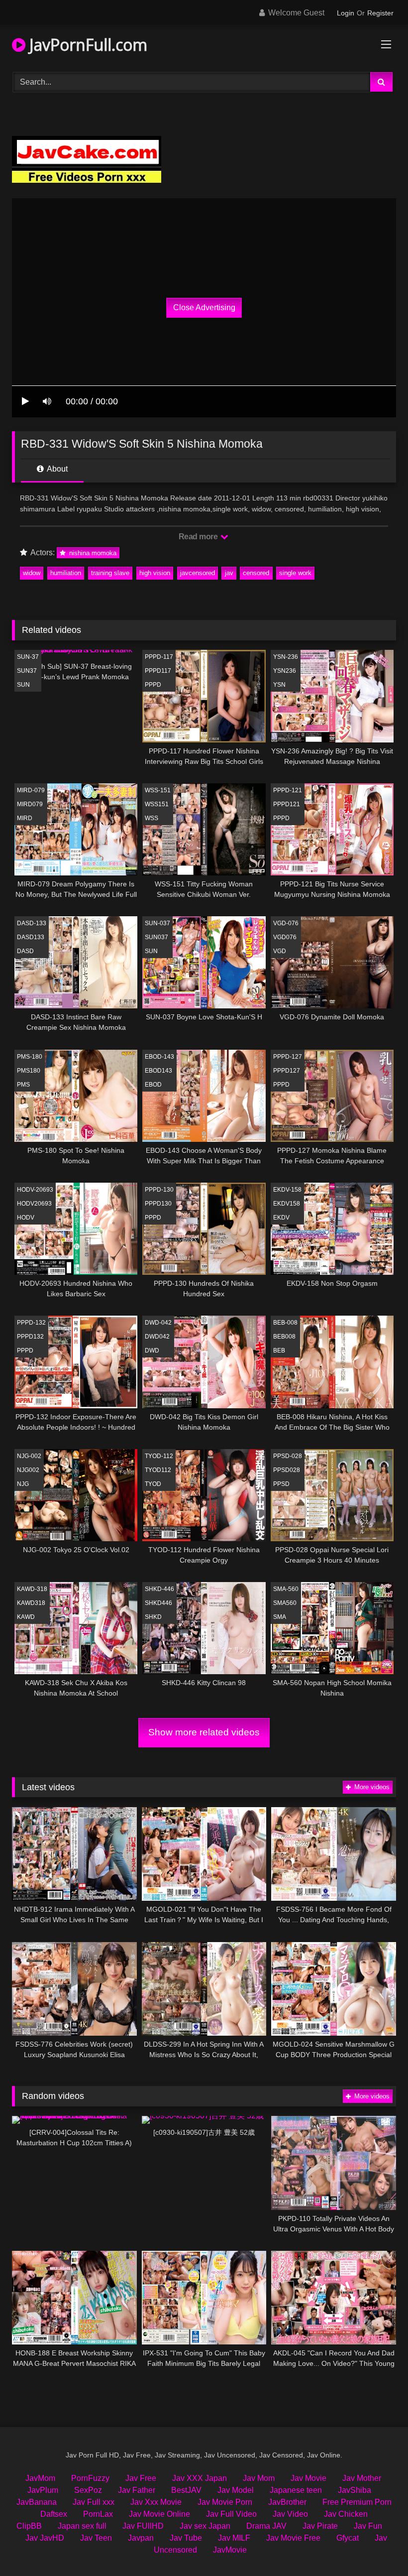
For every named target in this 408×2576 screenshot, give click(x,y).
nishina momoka (92, 553)
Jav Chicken (346, 2514)
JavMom (40, 2478)
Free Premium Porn (357, 2502)
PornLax (98, 2514)
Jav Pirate (320, 2526)
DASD (25, 951)
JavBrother (287, 2502)
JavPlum (43, 2490)
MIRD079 (30, 804)
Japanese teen (296, 2490)
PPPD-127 (288, 1057)
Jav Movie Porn (225, 2502)
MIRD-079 (31, 790)
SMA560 (285, 1603)
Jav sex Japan (205, 2526)
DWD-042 (158, 1323)
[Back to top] (377, 2546)
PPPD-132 (31, 1323)
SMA (280, 1617)
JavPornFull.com (86, 45)
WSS (152, 818)
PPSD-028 (288, 1456)
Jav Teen (96, 2538)
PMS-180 (30, 1057)
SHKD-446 (159, 1589)
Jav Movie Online (159, 2514)
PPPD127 (287, 1071)
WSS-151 (158, 790)
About (56, 469)
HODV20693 (34, 1204)
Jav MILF (234, 2538)
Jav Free (141, 2478)
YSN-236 (286, 657)
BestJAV (186, 2490)
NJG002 (28, 1470)
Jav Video (290, 2514)
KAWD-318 (32, 1589)
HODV (26, 1218)
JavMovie (230, 2550)
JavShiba (355, 2490)
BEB (279, 1350)
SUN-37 (28, 657)
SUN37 (27, 671)
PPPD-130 (159, 1190)
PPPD (153, 685)
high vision (155, 573)
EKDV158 (287, 1204)
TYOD (153, 1484)
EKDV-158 (287, 1190)
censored (256, 573)
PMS (23, 1085)
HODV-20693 (35, 1190)
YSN (279, 685)
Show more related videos (204, 1732)
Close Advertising (204, 307)
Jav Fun (368, 2526)
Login (346, 13)
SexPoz (88, 2490)
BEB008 (284, 1337)
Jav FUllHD (143, 2526)
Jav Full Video (231, 2514)
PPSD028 (287, 1470)
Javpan (141, 2538)
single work (295, 573)
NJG (23, 1484)
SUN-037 (157, 923)
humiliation (66, 573)
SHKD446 (158, 1603)
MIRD (25, 818)
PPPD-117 (159, 657)
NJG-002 (29, 1456)
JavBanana (37, 2502)
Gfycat (348, 2538)
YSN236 (285, 671)
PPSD (281, 1484)
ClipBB (29, 2526)
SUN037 (156, 937)
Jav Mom (259, 2478)
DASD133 (31, 937)
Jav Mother (362, 2478)
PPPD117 (158, 671)
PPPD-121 (288, 790)
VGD (280, 951)
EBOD (153, 1085)
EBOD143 (158, 1071)
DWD (152, 1350)
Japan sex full (82, 2526)
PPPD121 (287, 804)
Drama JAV (266, 2526)
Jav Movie (308, 2478)
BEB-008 (285, 1323)
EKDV (281, 1218)
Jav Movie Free (293, 2538)
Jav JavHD (45, 2538)
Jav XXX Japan (200, 2478)
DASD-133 (32, 923)
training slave (110, 573)
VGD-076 (286, 923)
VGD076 (285, 937)
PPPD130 (158, 1204)
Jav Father (137, 2490)
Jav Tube (186, 2538)
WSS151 (157, 804)
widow (32, 573)
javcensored (198, 573)
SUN (23, 685)
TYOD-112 (159, 1456)
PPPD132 (30, 1337)
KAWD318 (31, 1603)
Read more (199, 537)
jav (229, 573)
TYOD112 (158, 1470)
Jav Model (236, 2490)
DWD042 (157, 1337)
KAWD (26, 1617)
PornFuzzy (90, 2478)
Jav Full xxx (94, 2502)
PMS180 (29, 1071)
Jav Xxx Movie (156, 2502)
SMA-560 (286, 1589)
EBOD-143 (159, 1057)
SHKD (153, 1617)
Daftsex (54, 2514)
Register (380, 13)
